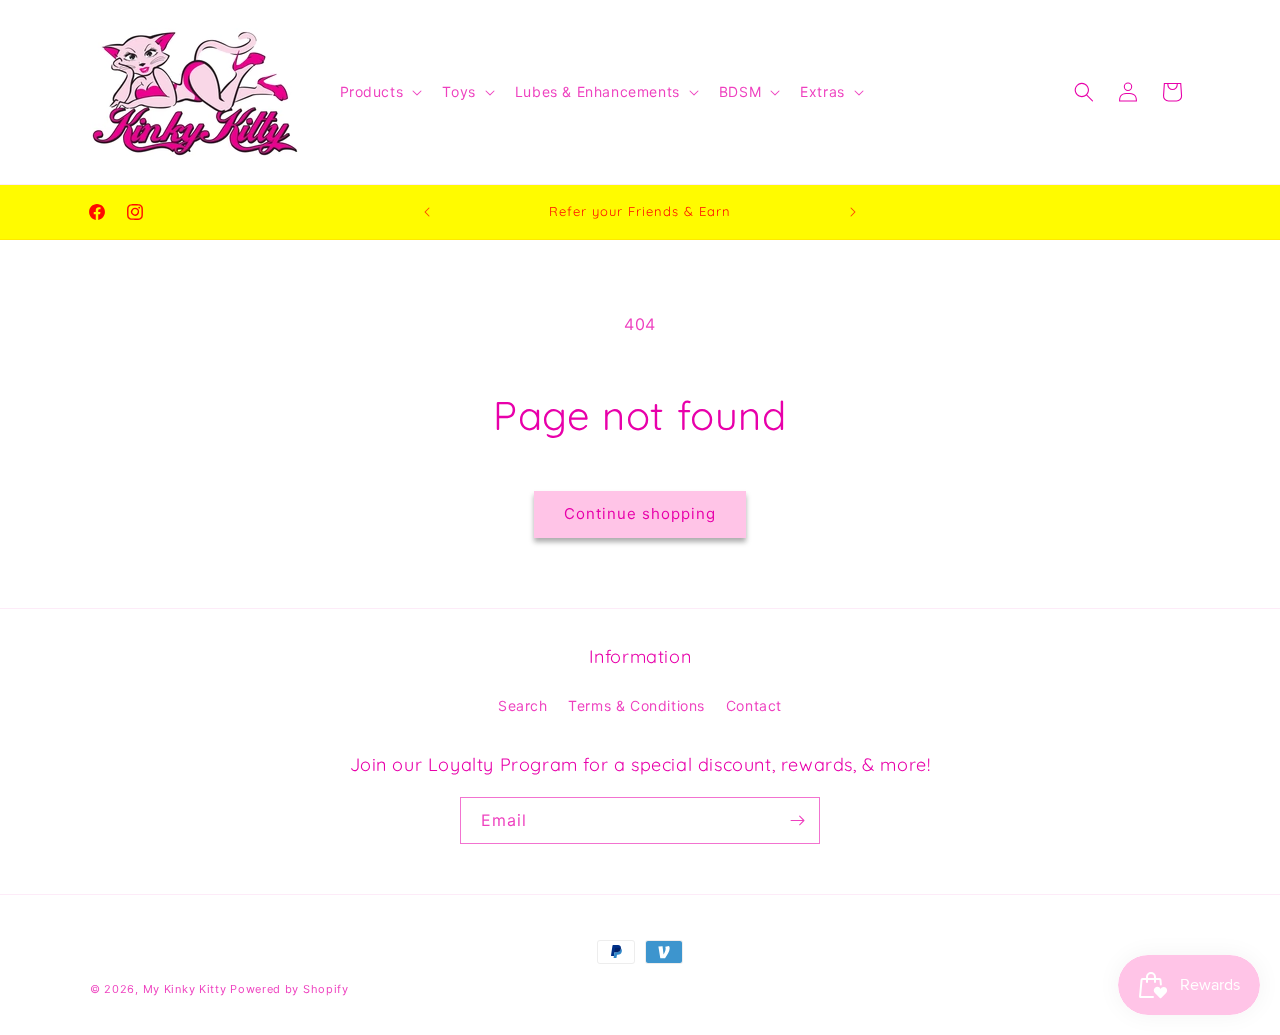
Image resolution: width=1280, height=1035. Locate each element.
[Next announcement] (853, 212)
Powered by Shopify (289, 989)
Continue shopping (640, 513)
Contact (754, 705)
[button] (379, 92)
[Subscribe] (797, 820)
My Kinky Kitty (185, 989)
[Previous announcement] (427, 212)
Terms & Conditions (636, 705)
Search (523, 705)
